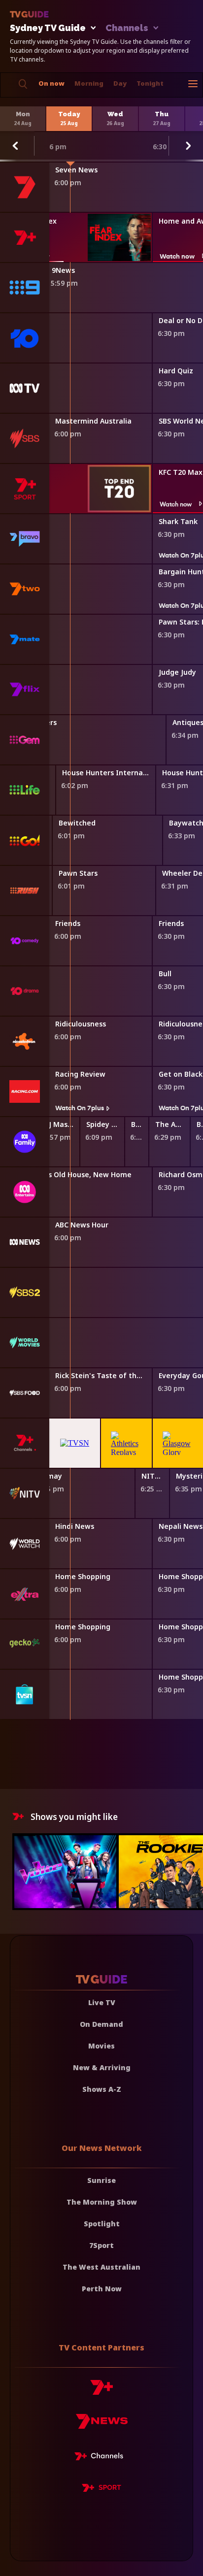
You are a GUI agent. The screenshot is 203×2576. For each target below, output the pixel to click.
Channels (127, 28)
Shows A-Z (102, 2089)
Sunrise (101, 2180)
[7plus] (101, 2391)
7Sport (101, 2245)
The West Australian (101, 2267)
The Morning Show (102, 2202)
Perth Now (102, 2289)
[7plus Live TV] (101, 2458)
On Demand (101, 2024)
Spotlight (102, 2224)
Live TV (102, 2002)
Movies (101, 2046)
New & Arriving (102, 2067)
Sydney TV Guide (48, 28)
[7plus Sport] (101, 2489)
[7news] (102, 2425)
